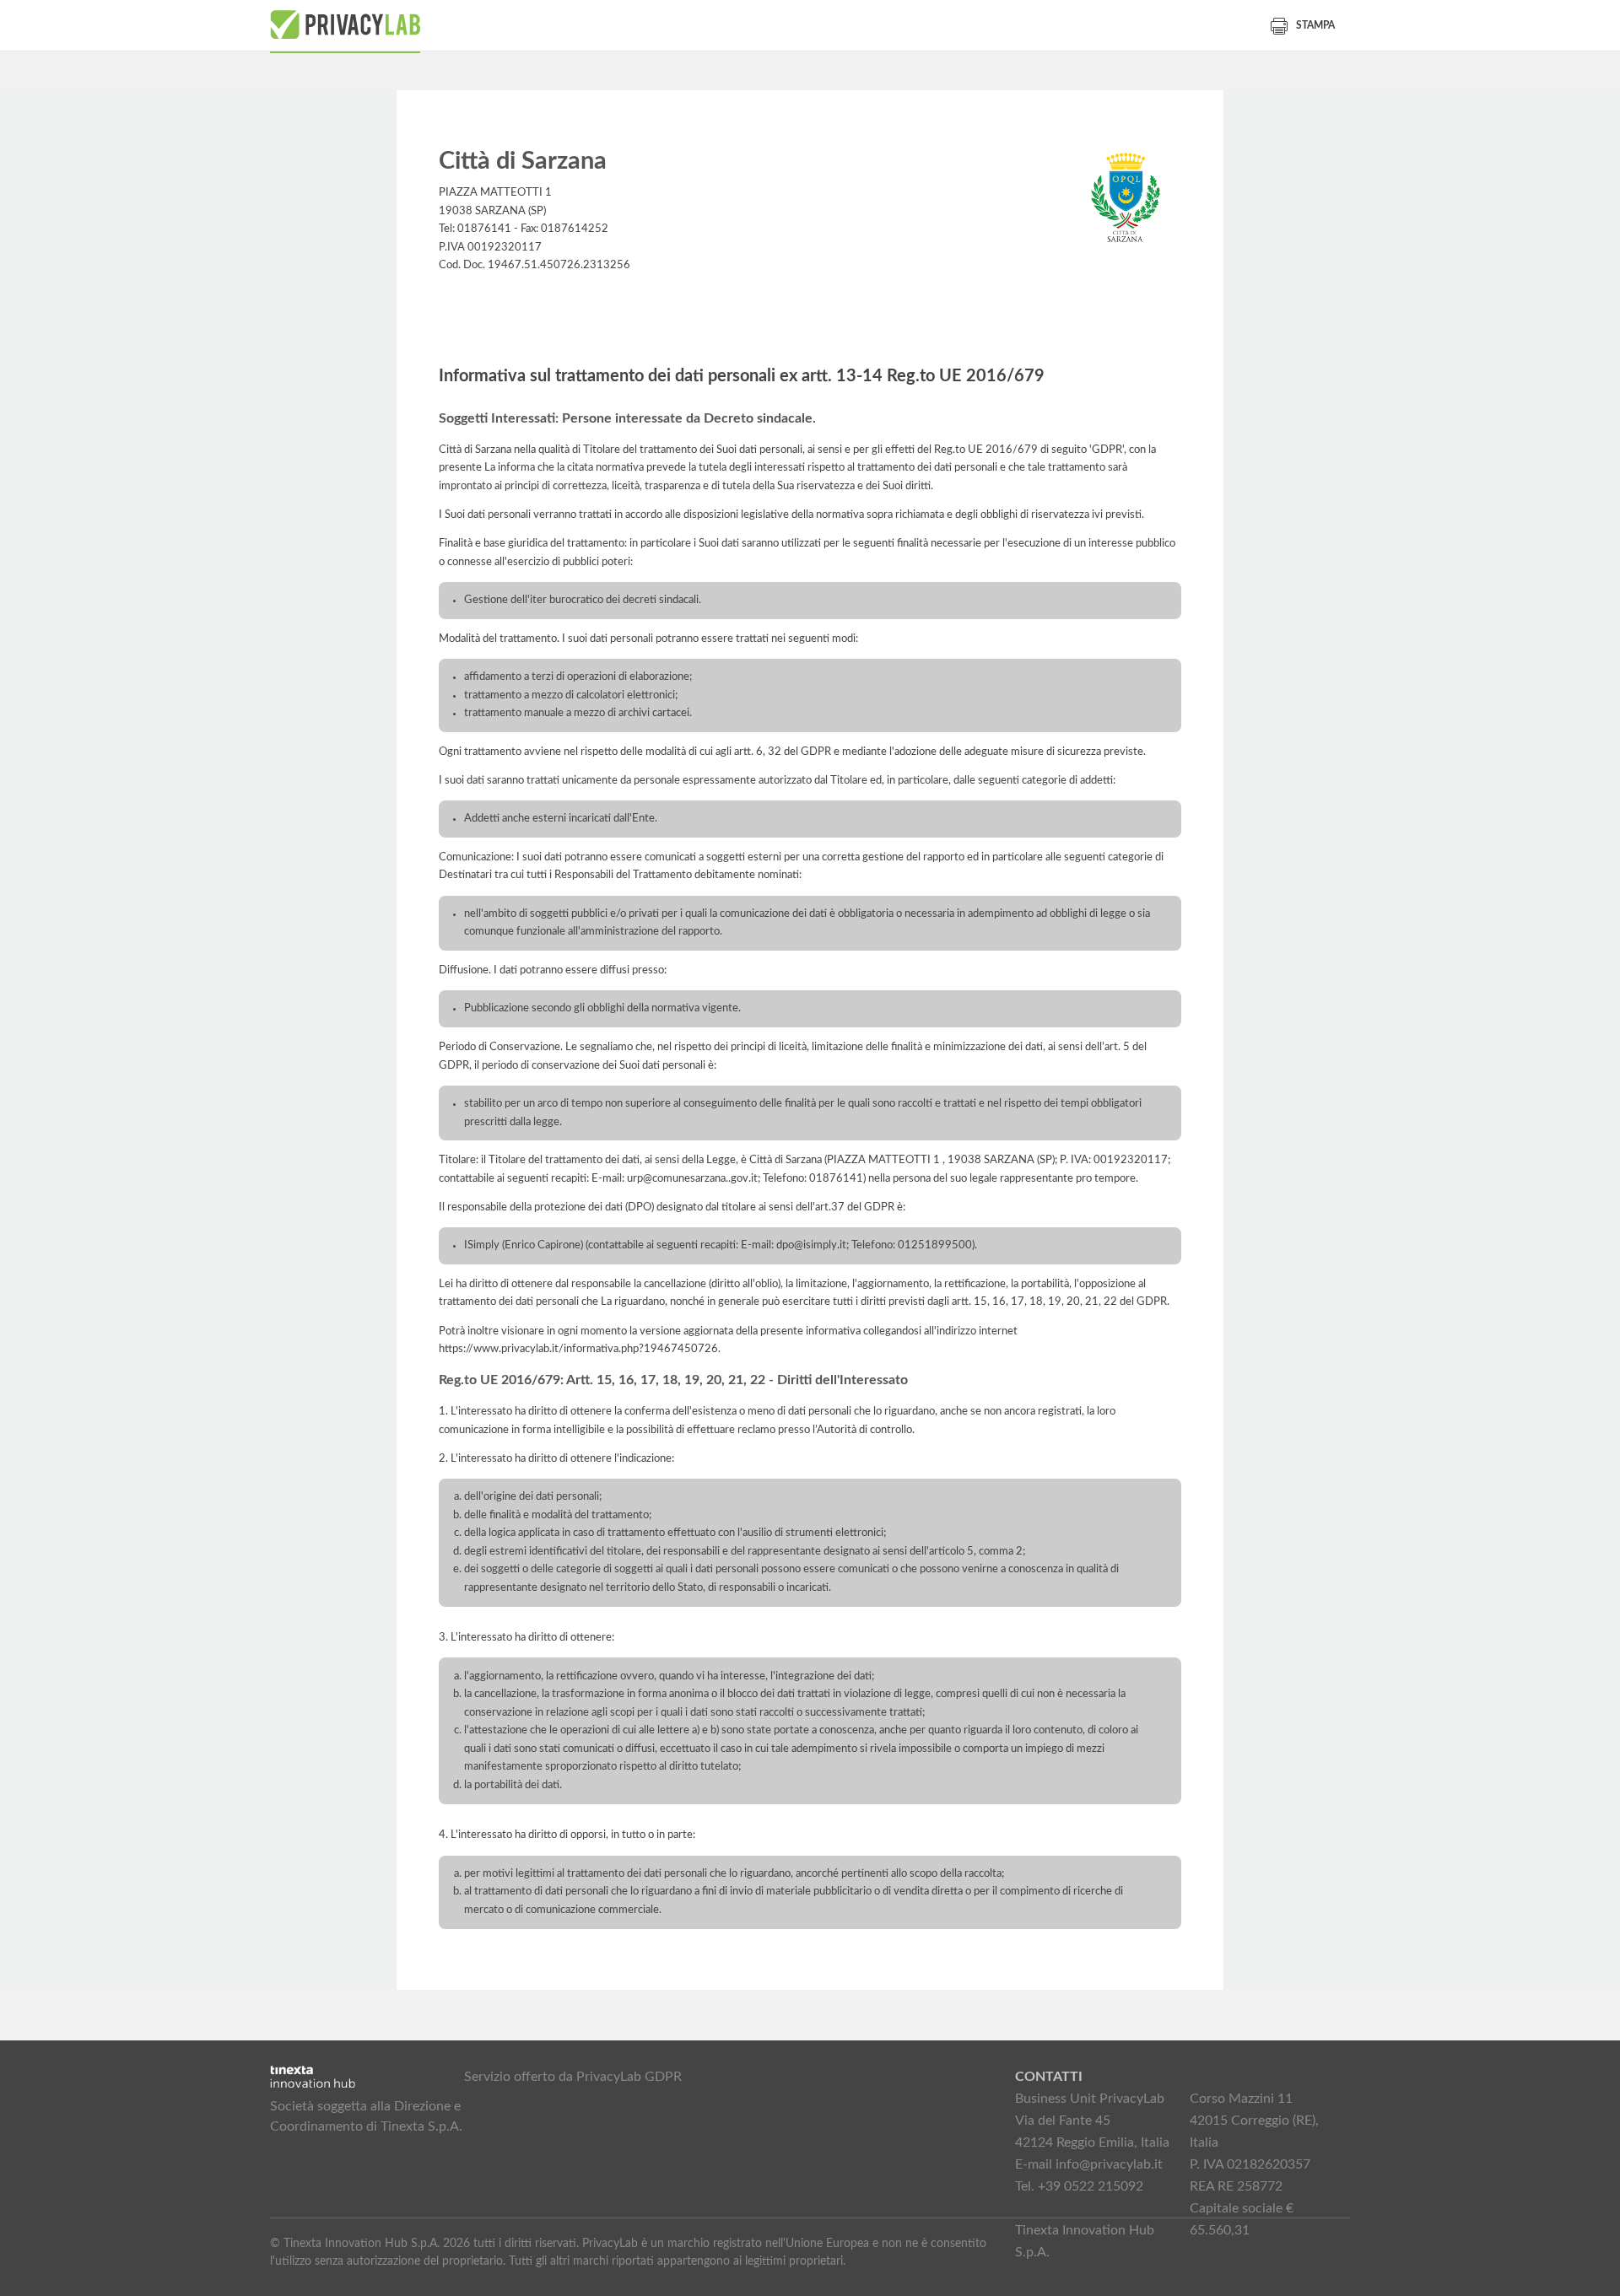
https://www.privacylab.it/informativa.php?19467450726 (578, 1349)
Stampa (1315, 25)
